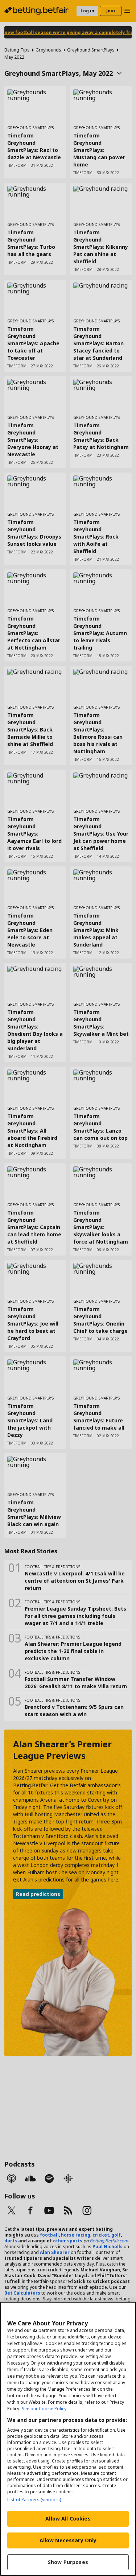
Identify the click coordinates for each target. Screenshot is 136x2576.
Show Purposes (68, 2562)
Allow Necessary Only (68, 2540)
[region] (68, 2439)
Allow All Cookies (68, 2519)
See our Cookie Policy (44, 2409)
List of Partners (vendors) (34, 2500)
